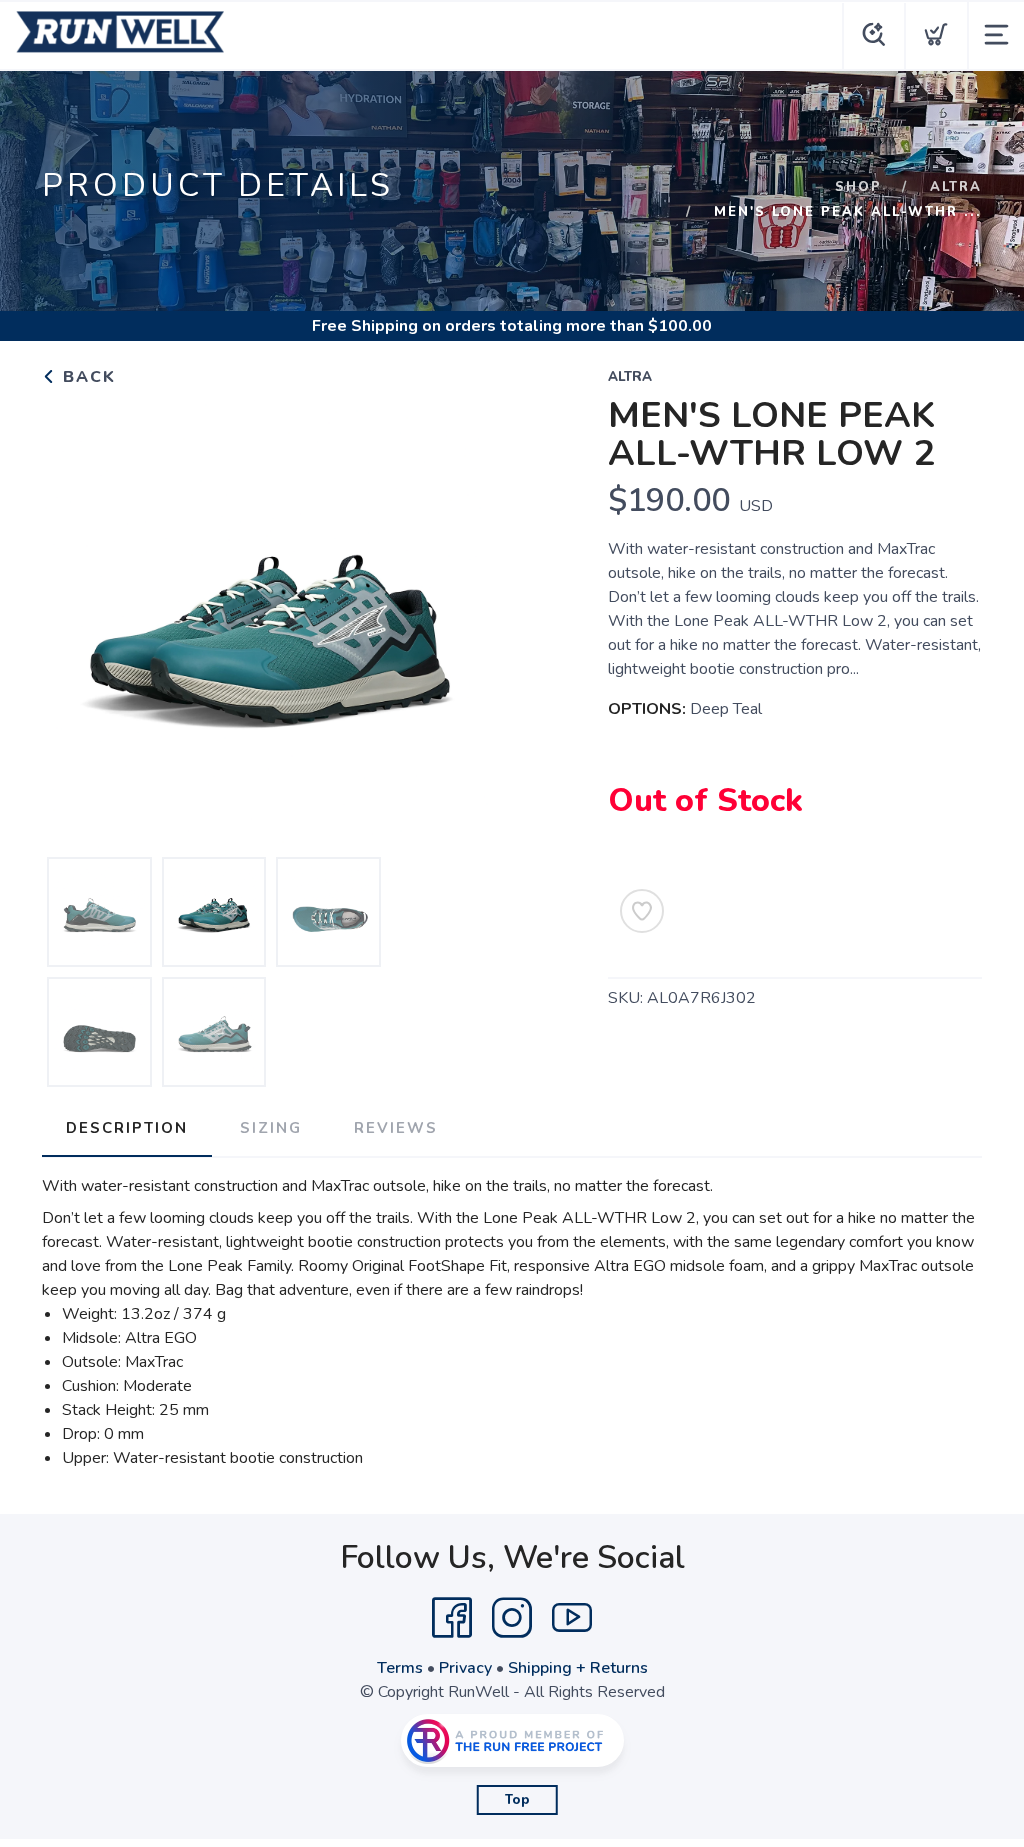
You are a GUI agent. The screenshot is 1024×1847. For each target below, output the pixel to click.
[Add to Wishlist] (642, 911)
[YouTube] (572, 1618)
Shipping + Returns (578, 1668)
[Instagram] (512, 1618)
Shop (858, 187)
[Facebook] (452, 1618)
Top (517, 1800)
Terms (400, 1668)
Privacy (465, 1668)
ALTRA (956, 187)
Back (86, 377)
